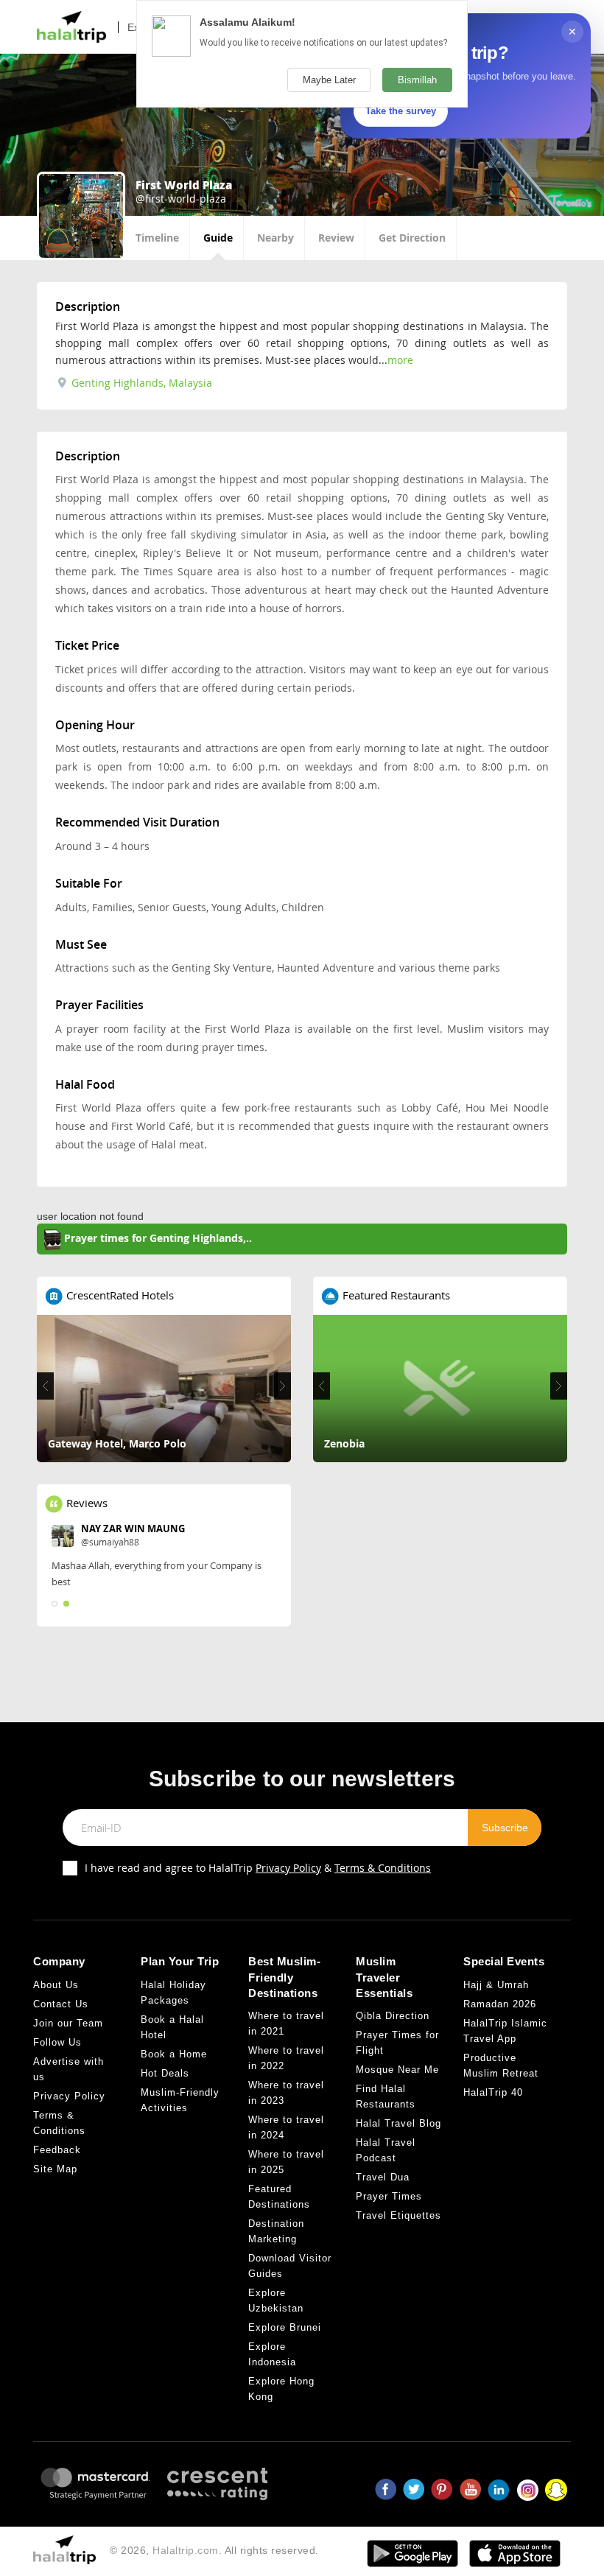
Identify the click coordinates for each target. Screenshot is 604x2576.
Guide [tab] (218, 238)
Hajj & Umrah (496, 1985)
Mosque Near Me (397, 2070)
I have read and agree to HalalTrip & (258, 1868)
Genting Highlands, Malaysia (140, 383)
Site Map (55, 2169)
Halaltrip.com (186, 2550)
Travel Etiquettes (398, 2215)
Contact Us (61, 2004)
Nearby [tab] (275, 238)
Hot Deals (165, 2073)
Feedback (57, 2150)
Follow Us (57, 2042)
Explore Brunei (285, 2327)
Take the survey (401, 111)
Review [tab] (336, 238)
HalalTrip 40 (493, 2092)
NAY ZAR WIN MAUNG (133, 1529)
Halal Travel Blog (398, 2123)
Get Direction (412, 238)
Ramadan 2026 (500, 2004)
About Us (56, 1985)
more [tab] (400, 360)
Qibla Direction (393, 2016)
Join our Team (68, 2023)
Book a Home (174, 2054)
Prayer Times (389, 2196)
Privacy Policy (288, 1868)
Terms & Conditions (383, 1868)
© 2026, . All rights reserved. (214, 2550)
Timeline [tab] (157, 238)
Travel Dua (383, 2177)
